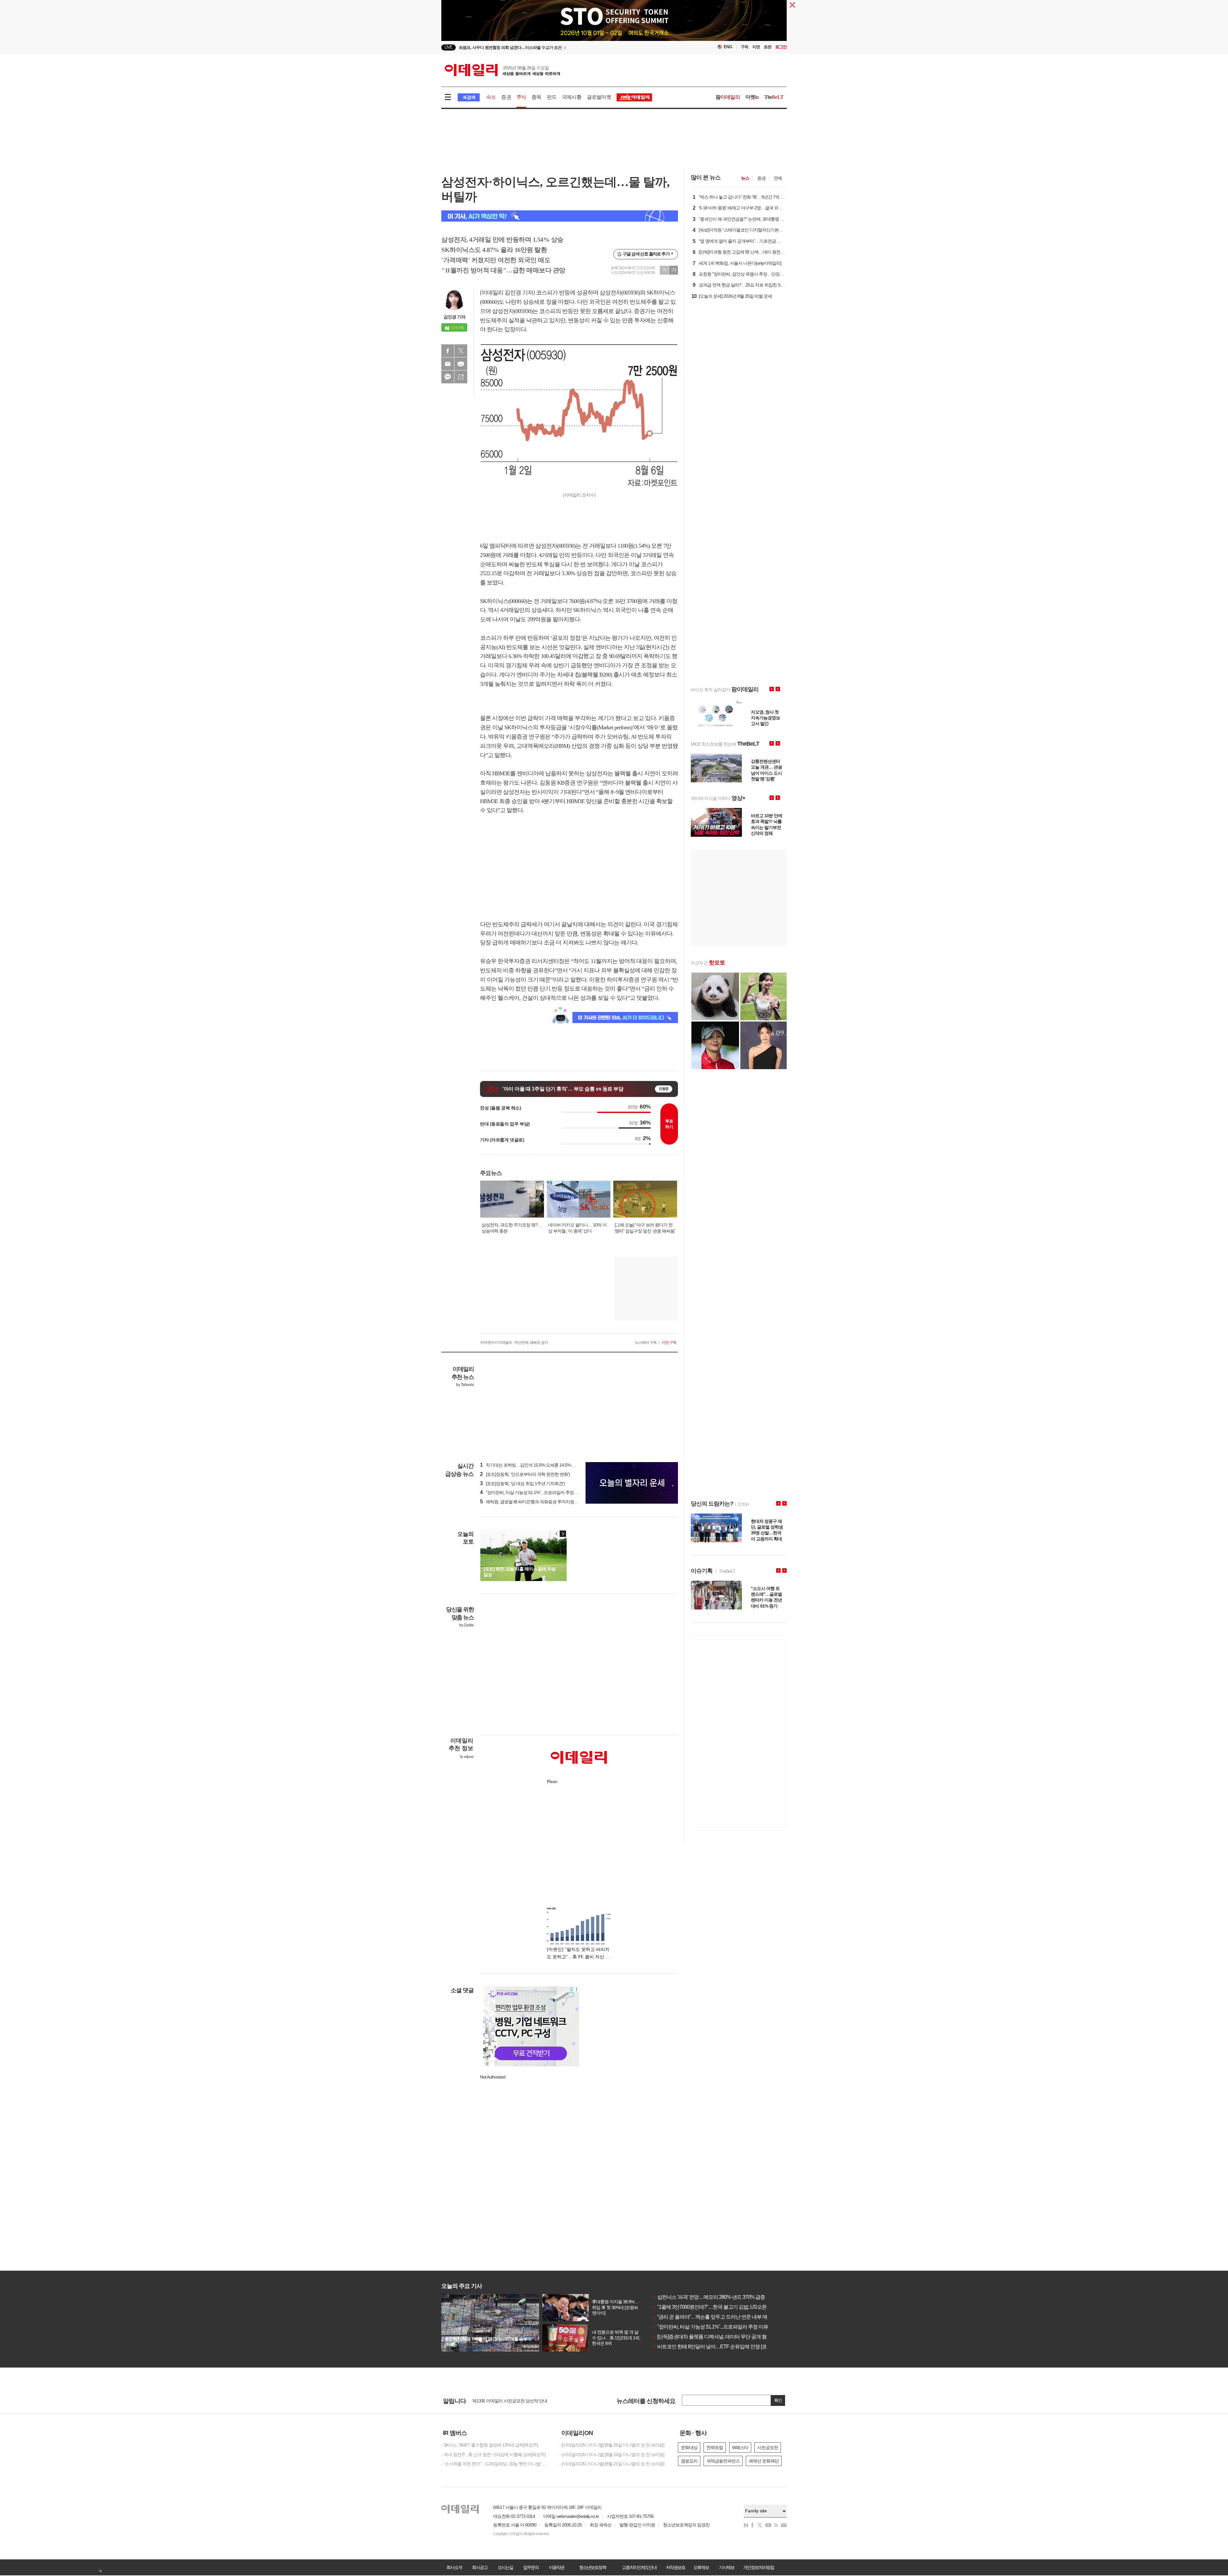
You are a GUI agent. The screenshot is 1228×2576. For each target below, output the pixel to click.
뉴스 (745, 178)
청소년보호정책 (593, 2567)
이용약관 (556, 2567)
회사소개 (454, 2567)
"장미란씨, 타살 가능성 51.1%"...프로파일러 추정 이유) (532, 1492)
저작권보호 (675, 2567)
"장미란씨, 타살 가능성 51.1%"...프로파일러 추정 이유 (710, 2327)
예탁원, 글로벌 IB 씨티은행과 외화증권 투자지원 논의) (532, 1502)
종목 (536, 97)
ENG (728, 47)
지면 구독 (669, 1343)
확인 (778, 2400)
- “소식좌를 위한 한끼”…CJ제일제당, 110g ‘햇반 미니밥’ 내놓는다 (496, 2464)
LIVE (449, 47)
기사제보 (727, 2567)
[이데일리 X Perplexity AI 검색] (560, 216)
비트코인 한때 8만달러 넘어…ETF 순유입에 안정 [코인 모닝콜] (720, 2347)
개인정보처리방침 (759, 2567)
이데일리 (502, 70)
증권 (506, 97)
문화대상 (689, 2447)
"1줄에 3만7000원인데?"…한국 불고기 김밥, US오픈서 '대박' (718, 2307)
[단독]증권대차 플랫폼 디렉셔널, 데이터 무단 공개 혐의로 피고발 (722, 2337)
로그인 (781, 47)
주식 (521, 97)
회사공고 (480, 2567)
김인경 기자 (454, 317)
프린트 (461, 364)
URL (461, 377)
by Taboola (465, 1385)
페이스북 (448, 351)
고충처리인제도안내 (639, 2567)
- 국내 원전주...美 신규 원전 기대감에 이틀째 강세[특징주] (493, 2455)
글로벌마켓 (599, 97)
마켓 (752, 97)
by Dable (466, 1625)
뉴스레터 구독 (646, 1343)
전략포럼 (715, 2447)
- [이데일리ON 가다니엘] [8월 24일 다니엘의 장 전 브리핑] (612, 2455)
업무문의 (531, 2567)
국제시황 (572, 97)
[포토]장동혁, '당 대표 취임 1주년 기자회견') (522, 1484)
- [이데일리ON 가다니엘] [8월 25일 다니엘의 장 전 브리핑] (612, 2445)
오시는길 (505, 2567)
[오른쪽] (563, 1534)
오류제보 (701, 2567)
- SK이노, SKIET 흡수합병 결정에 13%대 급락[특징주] (490, 2445)
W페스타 (740, 2447)
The (774, 97)
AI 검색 (469, 97)
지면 (756, 47)
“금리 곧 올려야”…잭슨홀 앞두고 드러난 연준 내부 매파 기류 (717, 2317)
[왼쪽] (557, 1534)
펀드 (552, 97)
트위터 (461, 351)
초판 (767, 47)
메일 (448, 364)
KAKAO (448, 377)
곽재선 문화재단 (764, 2461)
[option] (562, 47)
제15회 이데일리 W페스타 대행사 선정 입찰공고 (516, 2401)
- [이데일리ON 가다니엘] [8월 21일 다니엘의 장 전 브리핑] (612, 2464)
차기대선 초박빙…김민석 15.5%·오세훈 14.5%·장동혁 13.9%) (539, 1465)
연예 (778, 178)
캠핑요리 (689, 2461)
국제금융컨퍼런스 (723, 2461)
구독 (744, 47)
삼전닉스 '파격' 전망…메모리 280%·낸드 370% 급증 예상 (714, 2297)
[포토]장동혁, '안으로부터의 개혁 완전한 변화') (525, 1474)
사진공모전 (768, 2447)
